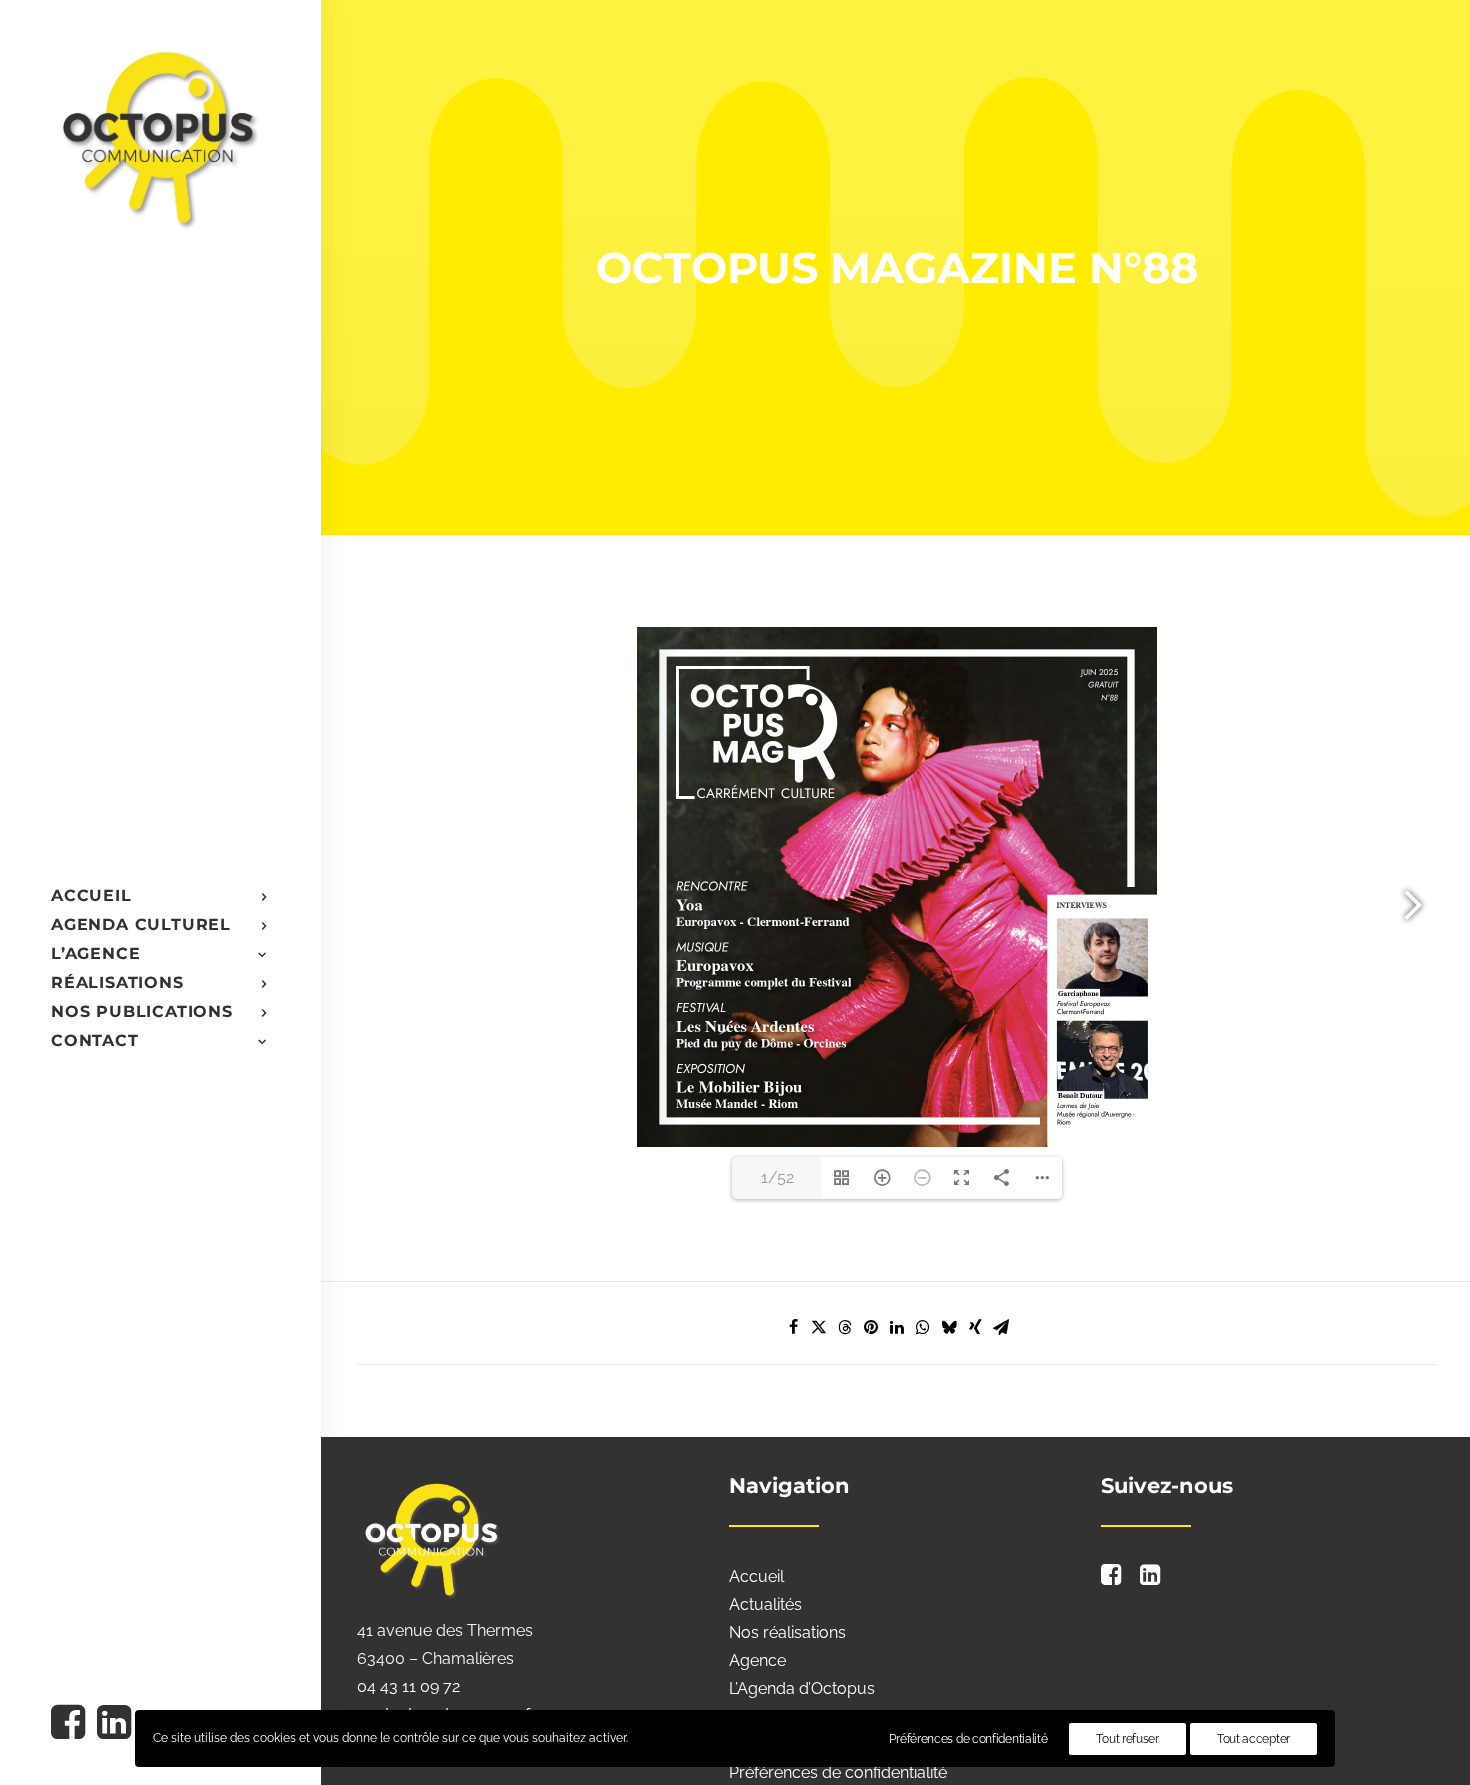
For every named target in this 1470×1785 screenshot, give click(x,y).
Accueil (756, 1576)
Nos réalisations (787, 1632)
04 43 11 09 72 (408, 1686)
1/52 (777, 1177)
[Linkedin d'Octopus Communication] (112, 1724)
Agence (757, 1660)
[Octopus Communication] (159, 136)
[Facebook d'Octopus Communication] (71, 1724)
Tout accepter (1253, 1739)
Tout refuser (1127, 1739)
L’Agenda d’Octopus (802, 1688)
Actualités (765, 1604)
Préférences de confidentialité (838, 1772)
